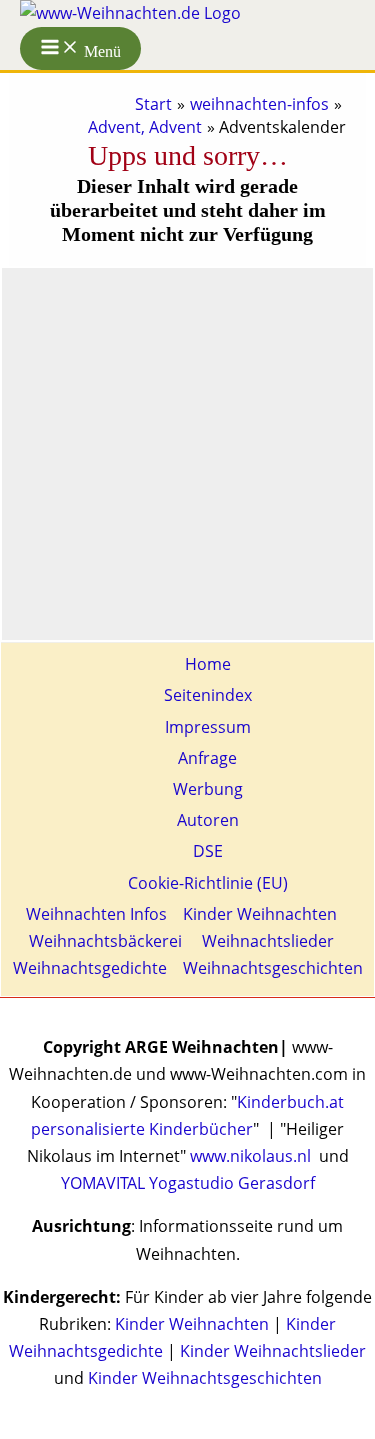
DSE (208, 851)
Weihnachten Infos (96, 914)
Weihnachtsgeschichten (273, 968)
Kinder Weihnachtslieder (273, 1351)
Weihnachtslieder (266, 941)
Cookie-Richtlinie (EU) (208, 883)
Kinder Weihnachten (260, 914)
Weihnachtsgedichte (90, 968)
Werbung (208, 789)
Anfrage (207, 758)
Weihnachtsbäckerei (105, 941)
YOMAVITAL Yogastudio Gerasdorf (188, 1183)
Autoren (208, 820)
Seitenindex (208, 695)
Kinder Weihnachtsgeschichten (205, 1378)
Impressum (208, 727)
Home (208, 664)
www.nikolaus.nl (250, 1156)
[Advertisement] (187, 449)
